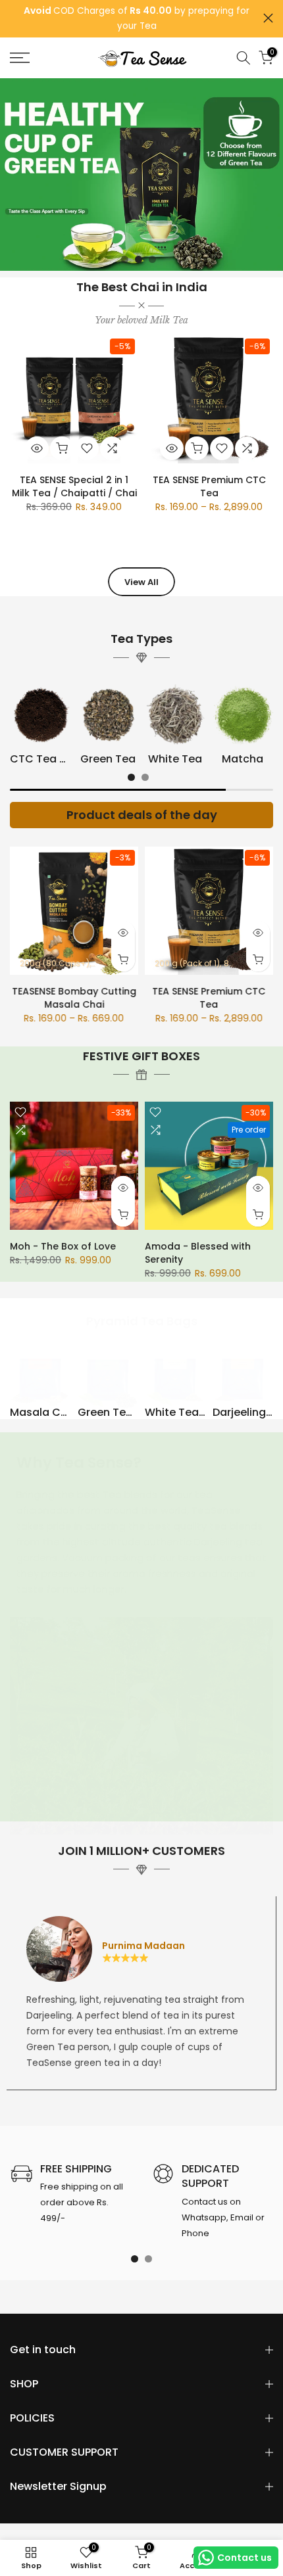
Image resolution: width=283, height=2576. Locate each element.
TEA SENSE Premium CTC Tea (209, 486)
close (268, 18)
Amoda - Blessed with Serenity (198, 1253)
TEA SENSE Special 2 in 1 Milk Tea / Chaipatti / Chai (74, 486)
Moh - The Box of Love (63, 1246)
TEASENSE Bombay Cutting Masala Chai (74, 998)
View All (141, 582)
